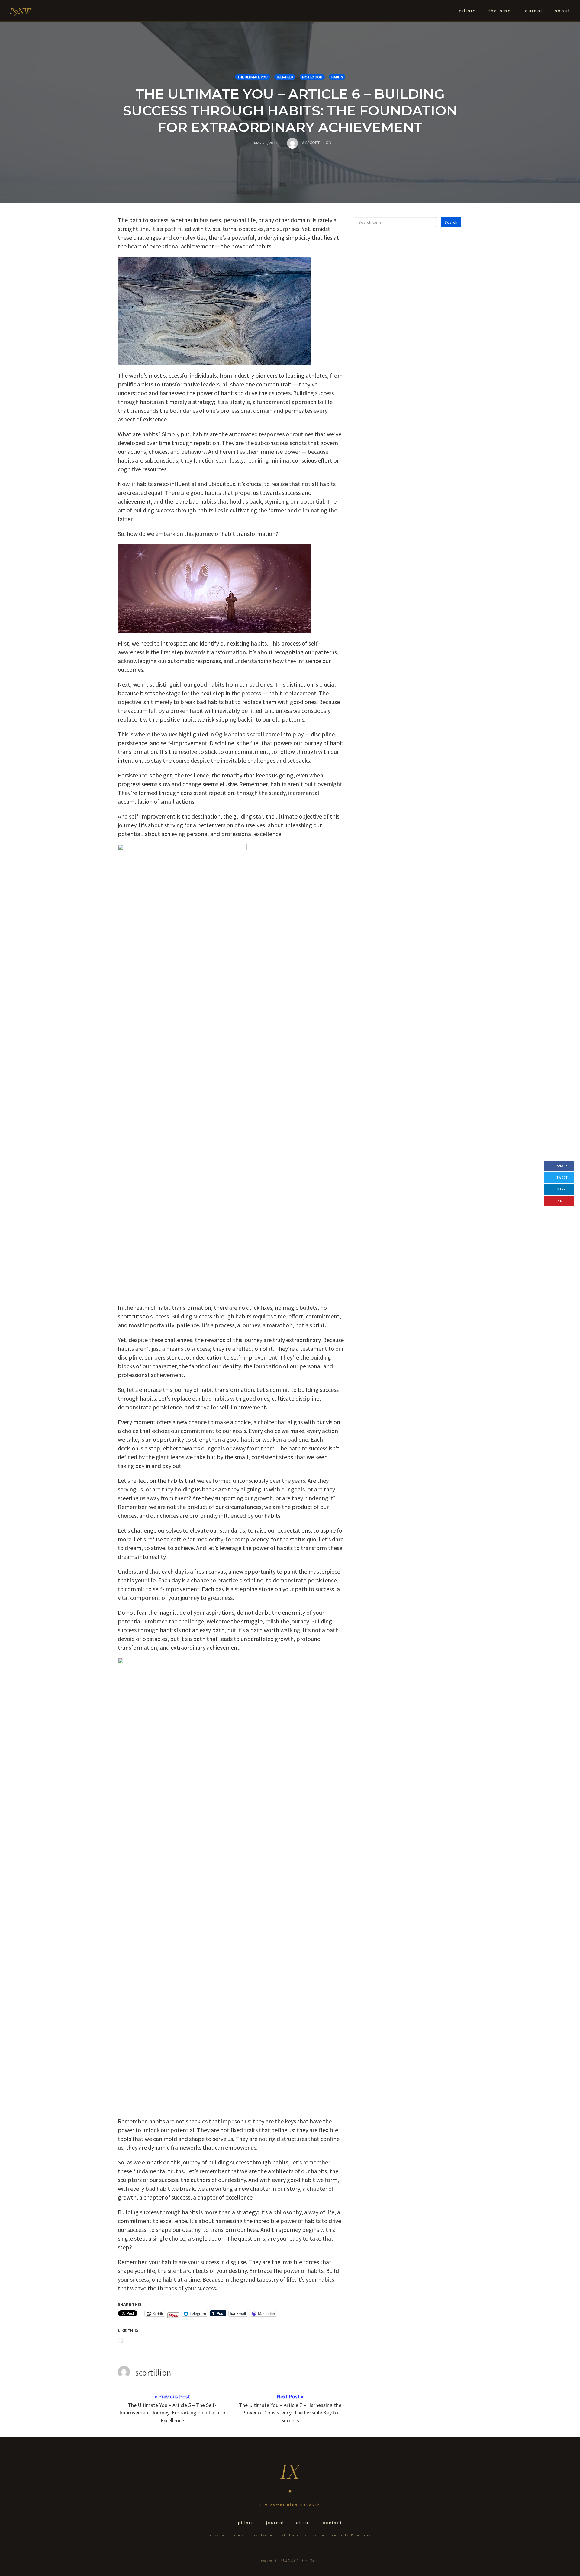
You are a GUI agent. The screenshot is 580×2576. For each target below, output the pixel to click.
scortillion (153, 2373)
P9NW (20, 11)
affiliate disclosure (303, 2535)
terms (238, 2535)
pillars (468, 11)
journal (533, 11)
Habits (337, 77)
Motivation (312, 77)
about (563, 11)
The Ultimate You (253, 77)
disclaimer (263, 2535)
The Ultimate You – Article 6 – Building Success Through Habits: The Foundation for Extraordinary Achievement (290, 110)
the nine (500, 11)
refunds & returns (352, 2535)
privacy (217, 2535)
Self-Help (285, 77)
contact (332, 2523)
